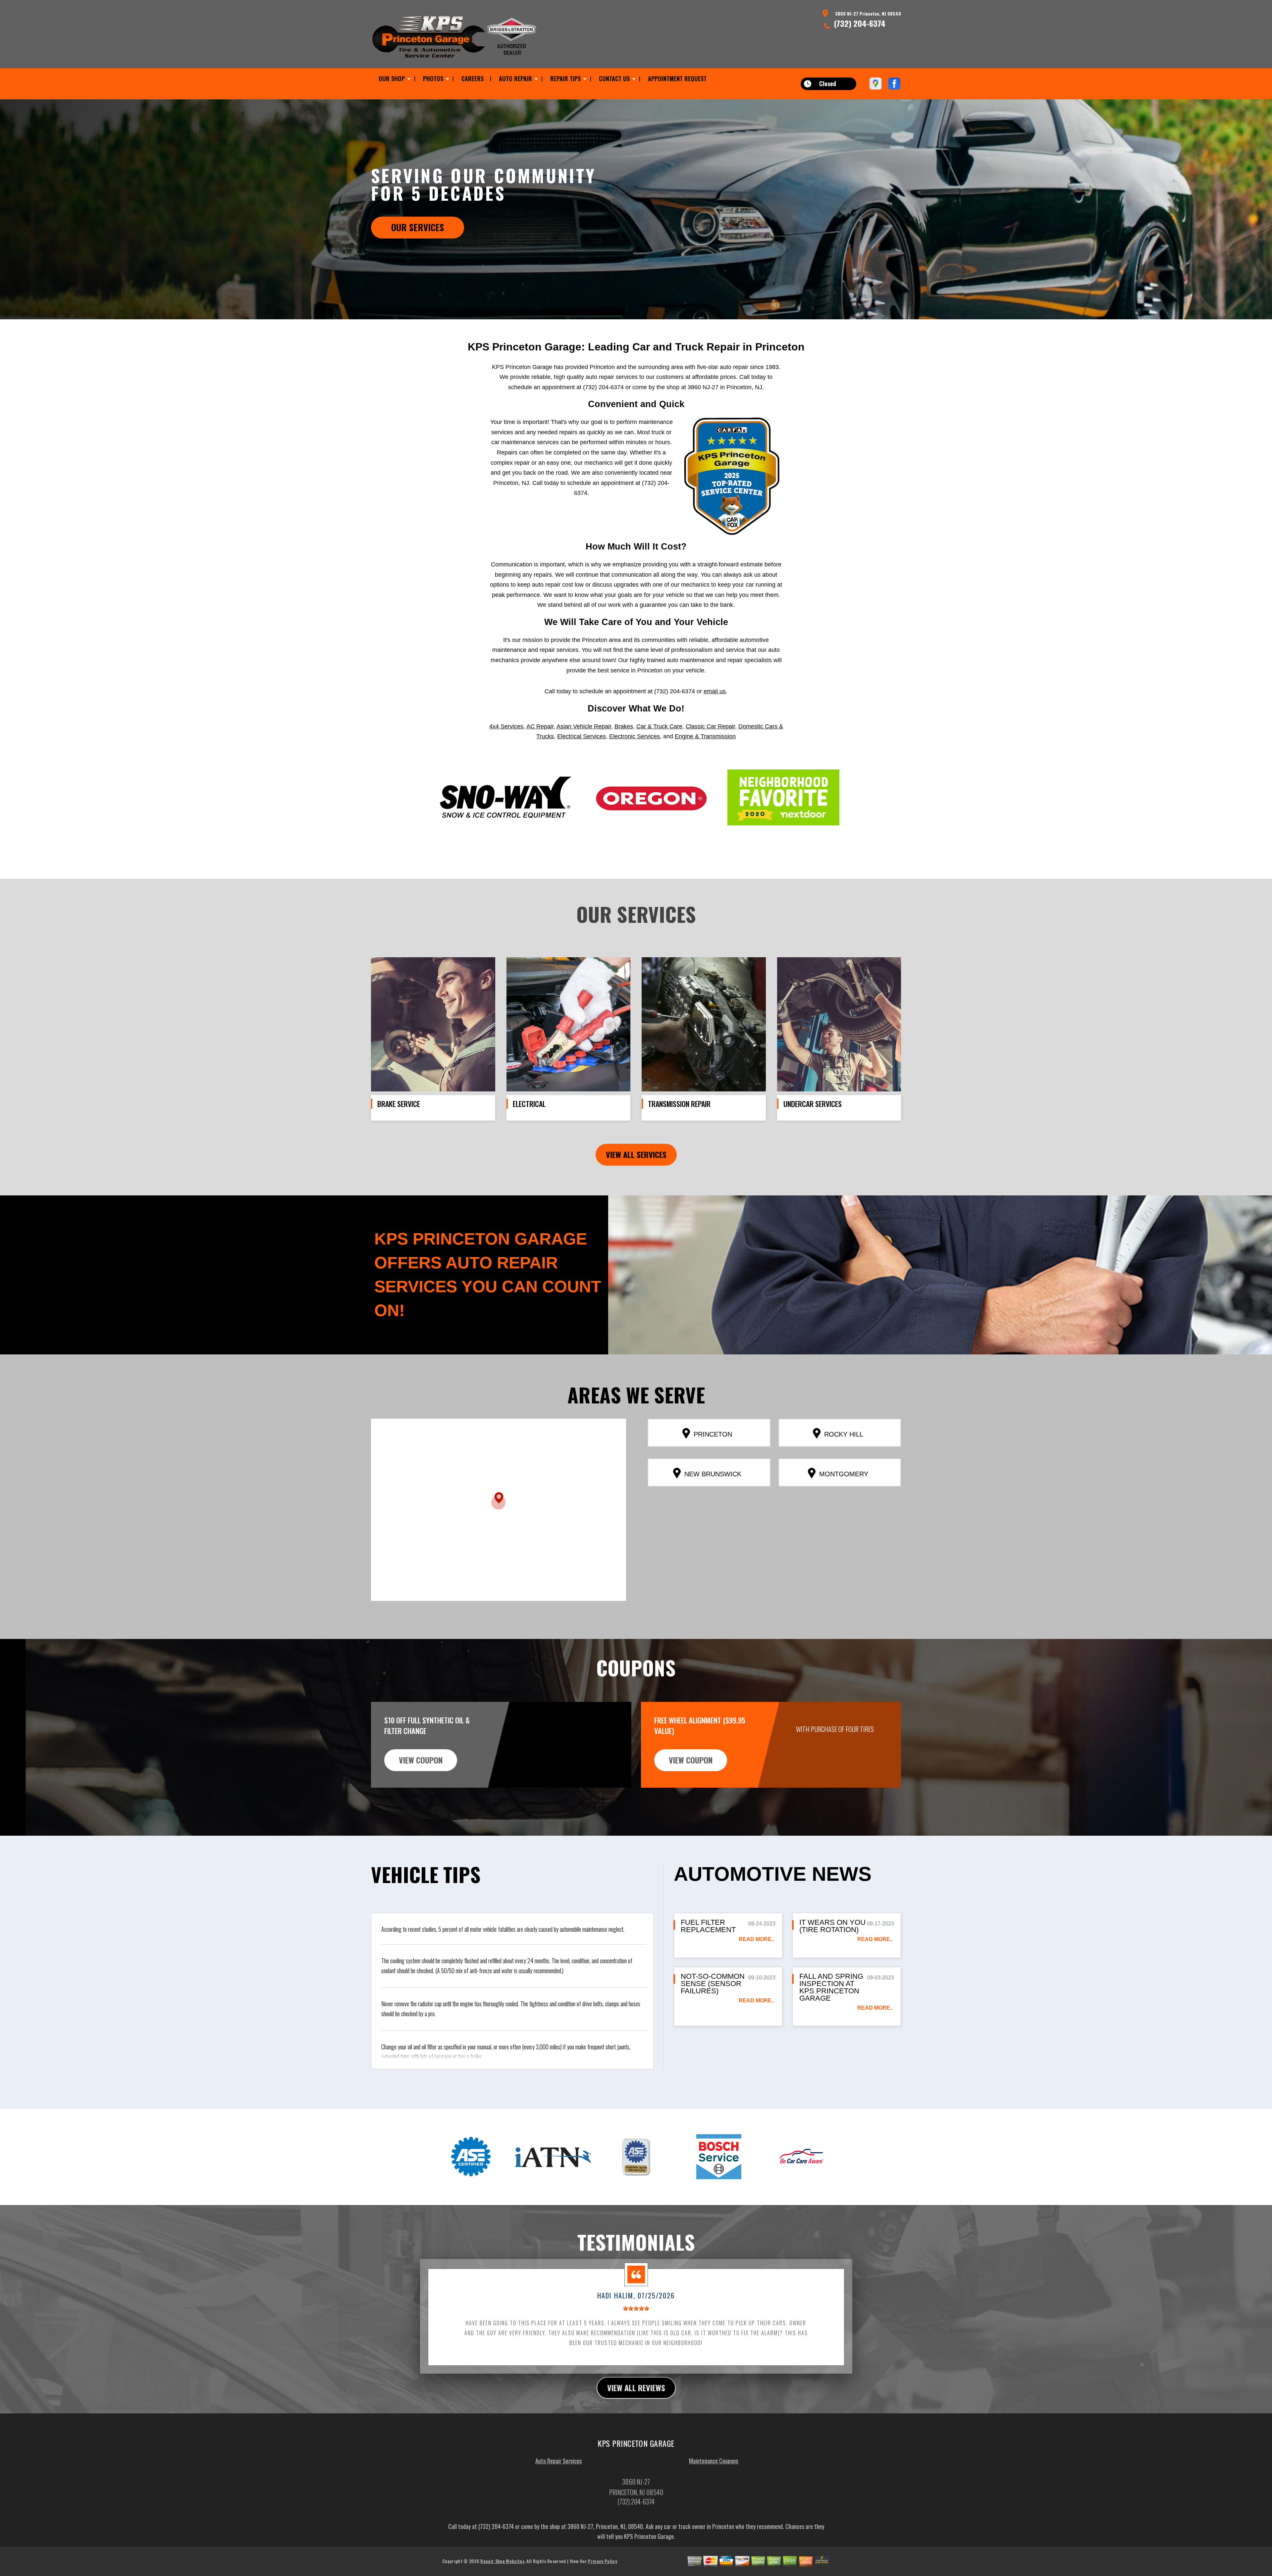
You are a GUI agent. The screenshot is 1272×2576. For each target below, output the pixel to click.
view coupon (421, 1760)
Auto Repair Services (558, 2461)
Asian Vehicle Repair (584, 726)
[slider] (636, 2308)
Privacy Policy (602, 2561)
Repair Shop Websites (502, 2561)
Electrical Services (582, 736)
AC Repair (540, 726)
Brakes (624, 726)
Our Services (418, 227)
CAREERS (473, 79)
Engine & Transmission (705, 736)
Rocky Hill (844, 1434)
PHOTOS (433, 79)
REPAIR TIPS (565, 79)
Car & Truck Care (659, 726)
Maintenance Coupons (714, 2461)
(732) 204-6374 (860, 23)
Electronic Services (635, 736)
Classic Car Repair (710, 726)
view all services (636, 1154)
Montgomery (844, 1474)
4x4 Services (506, 726)
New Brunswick (713, 1474)
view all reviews (636, 2388)
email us (715, 691)
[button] (498, 1501)
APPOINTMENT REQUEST (677, 79)
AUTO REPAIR (515, 79)
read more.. (756, 1939)
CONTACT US (614, 79)
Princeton (713, 1434)
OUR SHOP (392, 79)
